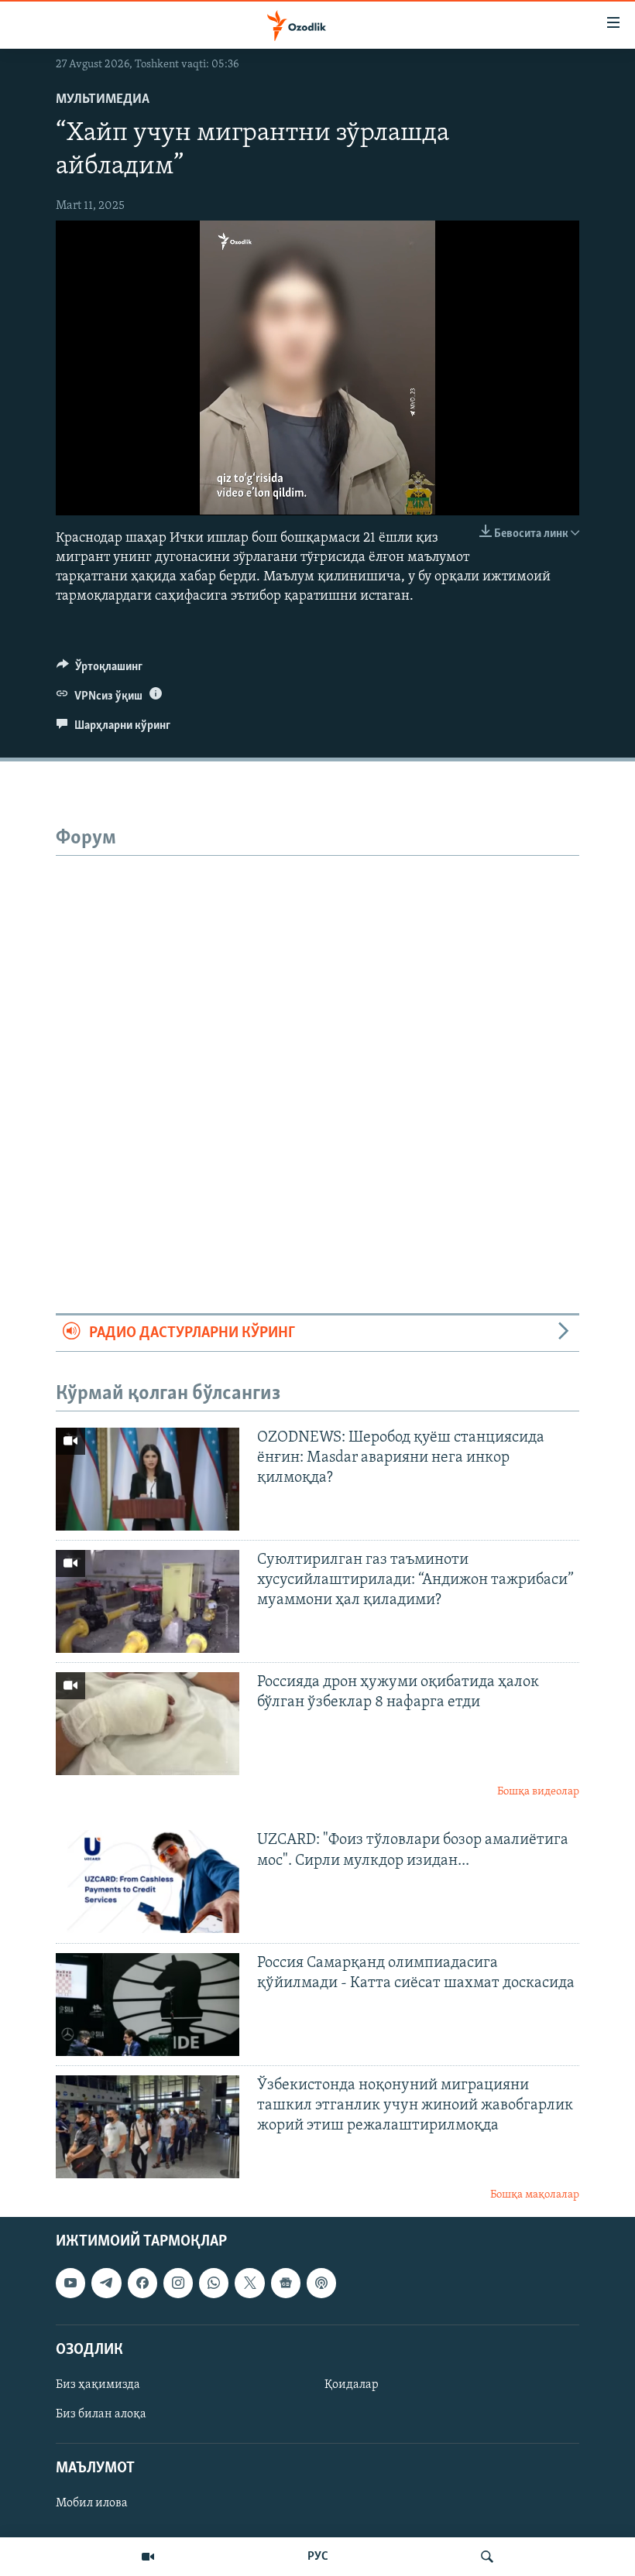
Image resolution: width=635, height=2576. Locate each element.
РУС (318, 2557)
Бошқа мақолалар (535, 2195)
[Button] (100, 670)
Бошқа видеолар (538, 1792)
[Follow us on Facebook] (142, 2284)
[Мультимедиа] (148, 2557)
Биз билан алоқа (101, 2414)
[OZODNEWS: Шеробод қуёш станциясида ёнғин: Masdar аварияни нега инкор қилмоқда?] (148, 1479)
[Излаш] (487, 2557)
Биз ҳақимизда (98, 2385)
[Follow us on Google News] (286, 2284)
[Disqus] (317, 1049)
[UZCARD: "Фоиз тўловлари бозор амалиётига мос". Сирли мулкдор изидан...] (148, 1882)
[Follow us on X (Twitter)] (249, 2284)
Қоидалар (352, 2385)
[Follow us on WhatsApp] (214, 2284)
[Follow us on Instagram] (178, 2284)
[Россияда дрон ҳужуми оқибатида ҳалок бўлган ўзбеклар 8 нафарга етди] (148, 1724)
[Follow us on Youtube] (70, 2284)
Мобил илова (92, 2504)
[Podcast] (321, 2284)
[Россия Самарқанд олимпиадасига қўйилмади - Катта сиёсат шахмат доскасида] (148, 2005)
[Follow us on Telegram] (106, 2284)
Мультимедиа (103, 100)
